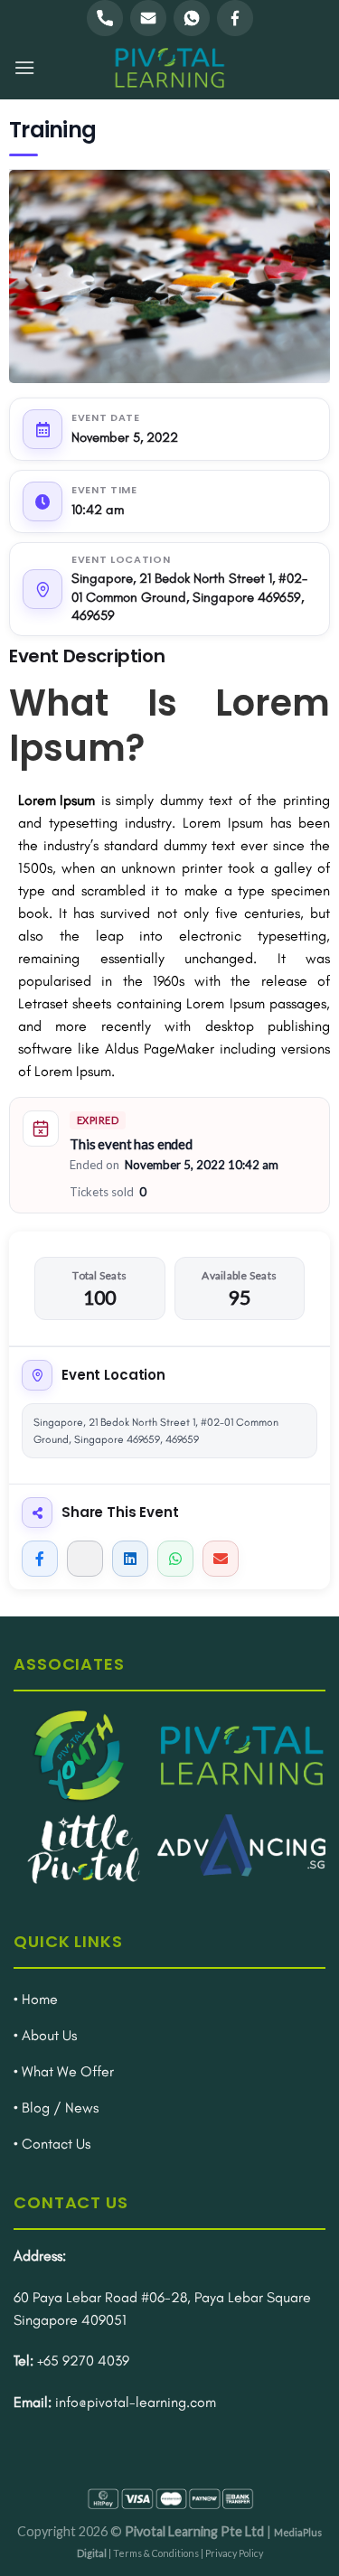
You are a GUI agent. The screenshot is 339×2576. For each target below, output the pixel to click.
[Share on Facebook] (40, 1559)
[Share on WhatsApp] (175, 1559)
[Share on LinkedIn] (130, 1559)
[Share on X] (85, 1559)
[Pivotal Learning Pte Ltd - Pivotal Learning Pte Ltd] (170, 68)
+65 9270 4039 (83, 2361)
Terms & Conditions (156, 2553)
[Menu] (24, 67)
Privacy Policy (234, 2553)
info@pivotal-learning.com (136, 2402)
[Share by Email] (221, 1559)
